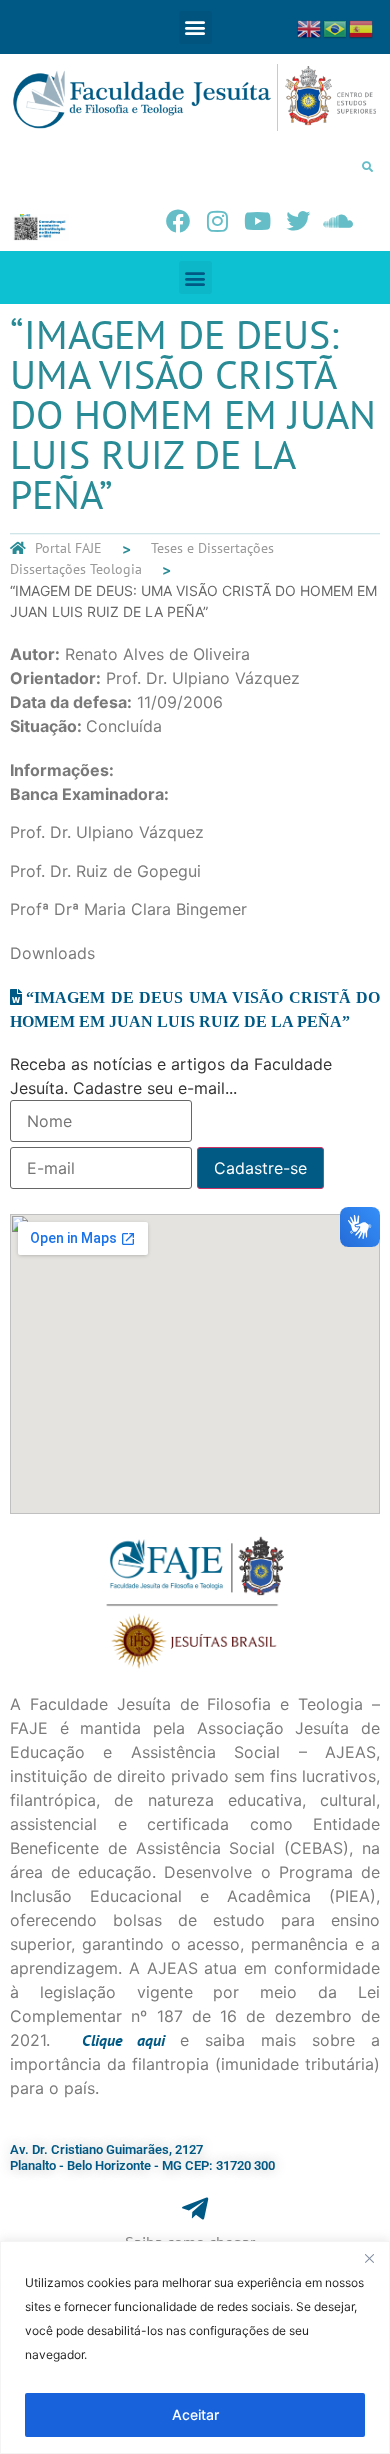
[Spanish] (362, 27)
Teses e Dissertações (212, 548)
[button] (195, 27)
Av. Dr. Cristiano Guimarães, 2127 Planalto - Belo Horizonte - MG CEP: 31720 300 (142, 2157)
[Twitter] (298, 221)
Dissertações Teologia (76, 569)
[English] (310, 27)
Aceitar (195, 2414)
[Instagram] (218, 221)
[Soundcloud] (338, 221)
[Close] (369, 2258)
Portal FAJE (68, 548)
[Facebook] (178, 221)
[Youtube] (258, 221)
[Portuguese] (336, 27)
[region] (195, 2347)
